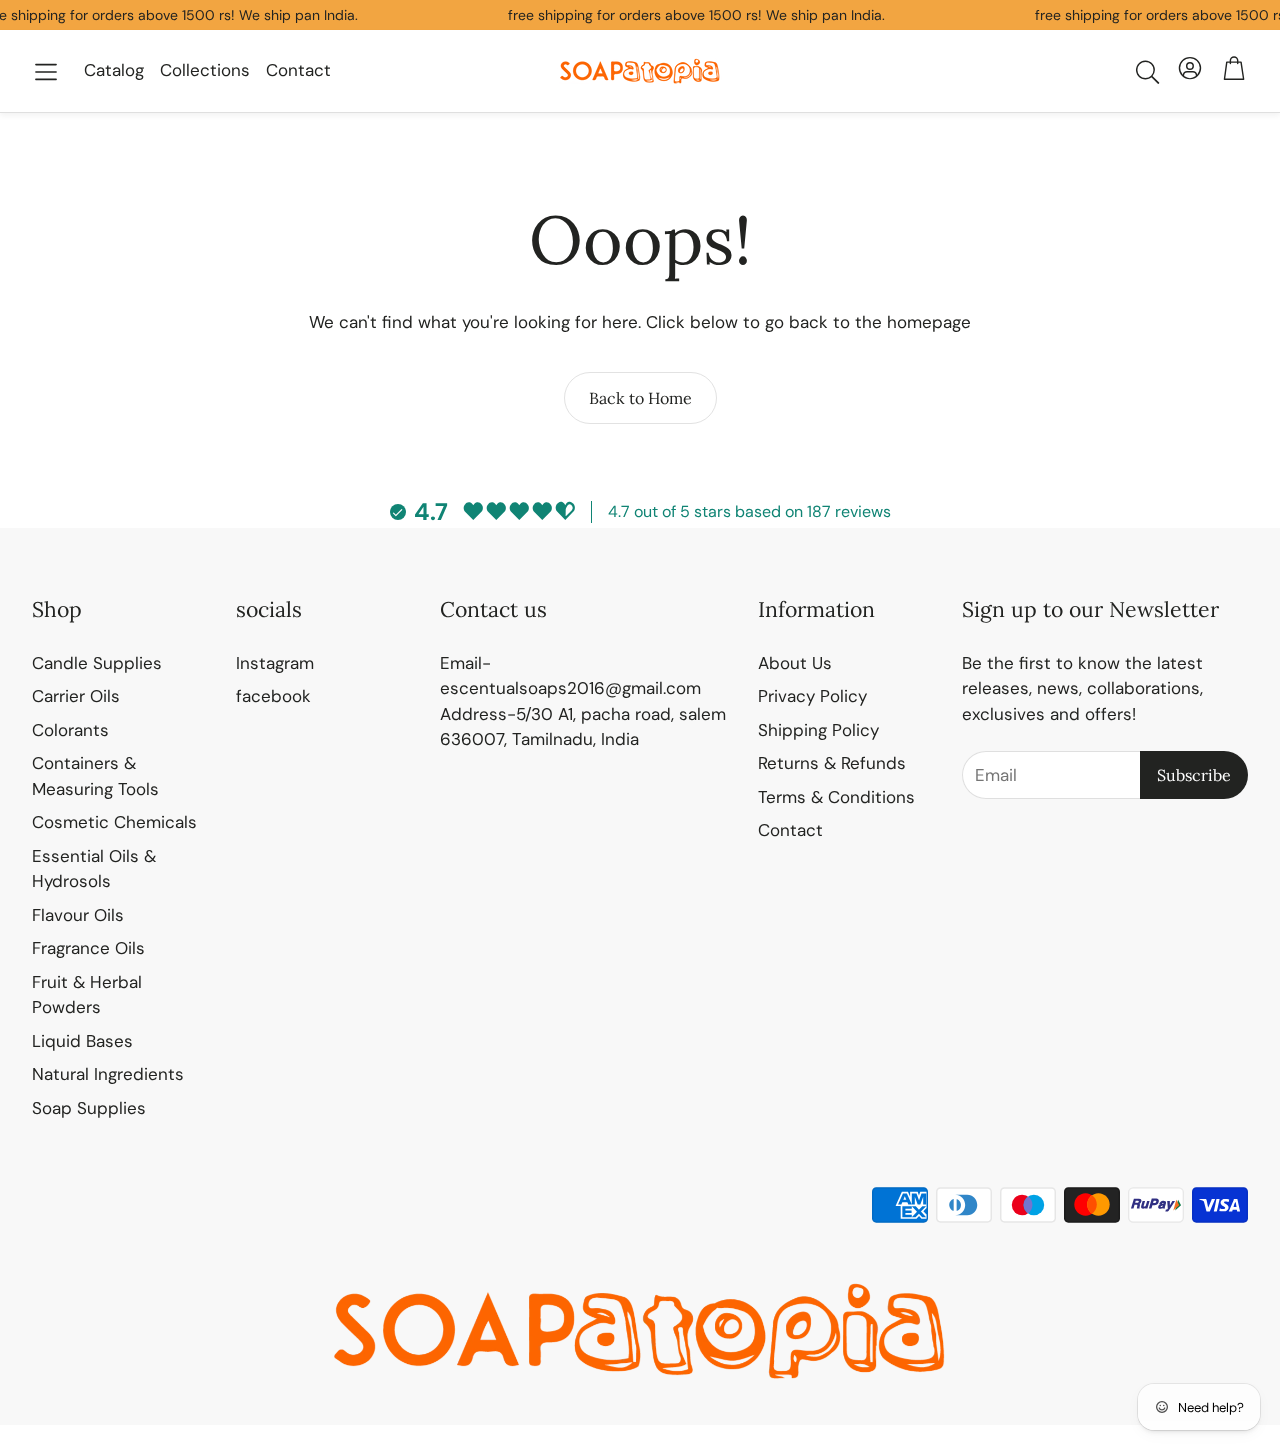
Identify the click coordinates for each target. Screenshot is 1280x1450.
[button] (46, 72)
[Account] (1190, 72)
